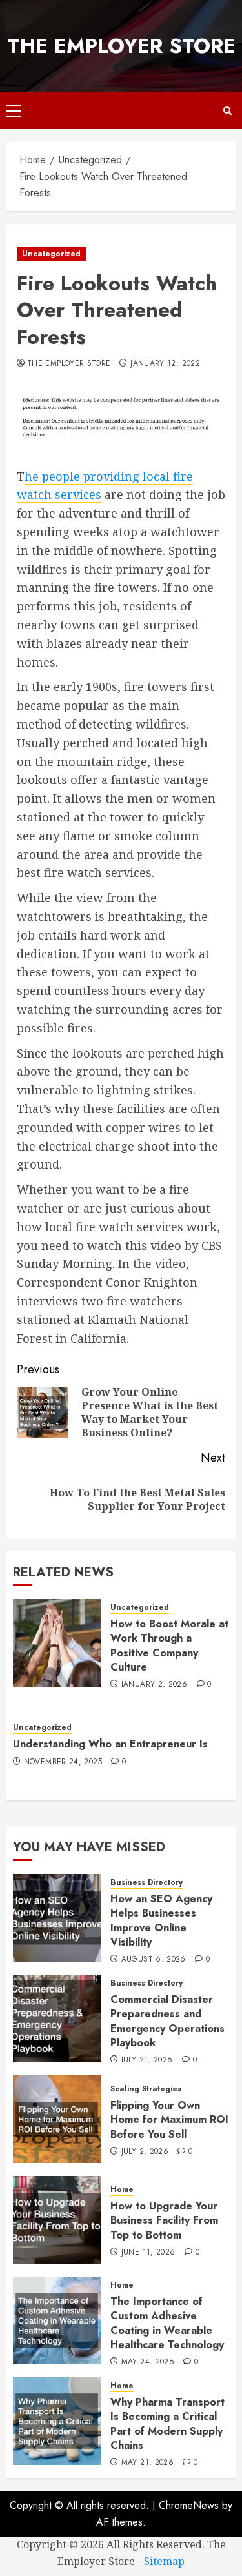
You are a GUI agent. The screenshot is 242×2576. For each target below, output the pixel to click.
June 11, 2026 (148, 2253)
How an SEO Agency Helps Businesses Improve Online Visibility (161, 1920)
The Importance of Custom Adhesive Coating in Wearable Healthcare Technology (167, 2323)
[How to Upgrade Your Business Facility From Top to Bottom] (57, 2220)
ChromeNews (189, 2505)
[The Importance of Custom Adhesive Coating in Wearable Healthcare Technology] (57, 2320)
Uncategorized (51, 254)
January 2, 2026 (154, 1685)
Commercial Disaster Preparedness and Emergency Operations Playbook (167, 2021)
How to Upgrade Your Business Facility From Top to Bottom (164, 2220)
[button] (14, 110)
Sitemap (164, 2561)
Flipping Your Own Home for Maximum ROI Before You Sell (169, 2120)
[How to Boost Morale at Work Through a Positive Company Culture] (57, 1643)
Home (122, 2190)
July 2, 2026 (145, 2152)
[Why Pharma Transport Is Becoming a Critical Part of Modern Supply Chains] (57, 2421)
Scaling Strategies (146, 2089)
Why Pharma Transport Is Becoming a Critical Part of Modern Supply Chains (167, 2424)
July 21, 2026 (147, 2060)
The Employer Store (121, 46)
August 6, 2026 (154, 1960)
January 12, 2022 (165, 364)
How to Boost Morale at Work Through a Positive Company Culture (169, 1645)
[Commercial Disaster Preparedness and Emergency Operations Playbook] (57, 2018)
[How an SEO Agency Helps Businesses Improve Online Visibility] (57, 1918)
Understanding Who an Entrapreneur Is (110, 1744)
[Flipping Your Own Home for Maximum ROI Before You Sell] (57, 2119)
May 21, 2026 (147, 2463)
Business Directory (146, 1883)
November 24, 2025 (63, 1762)
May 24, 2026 (148, 2362)
